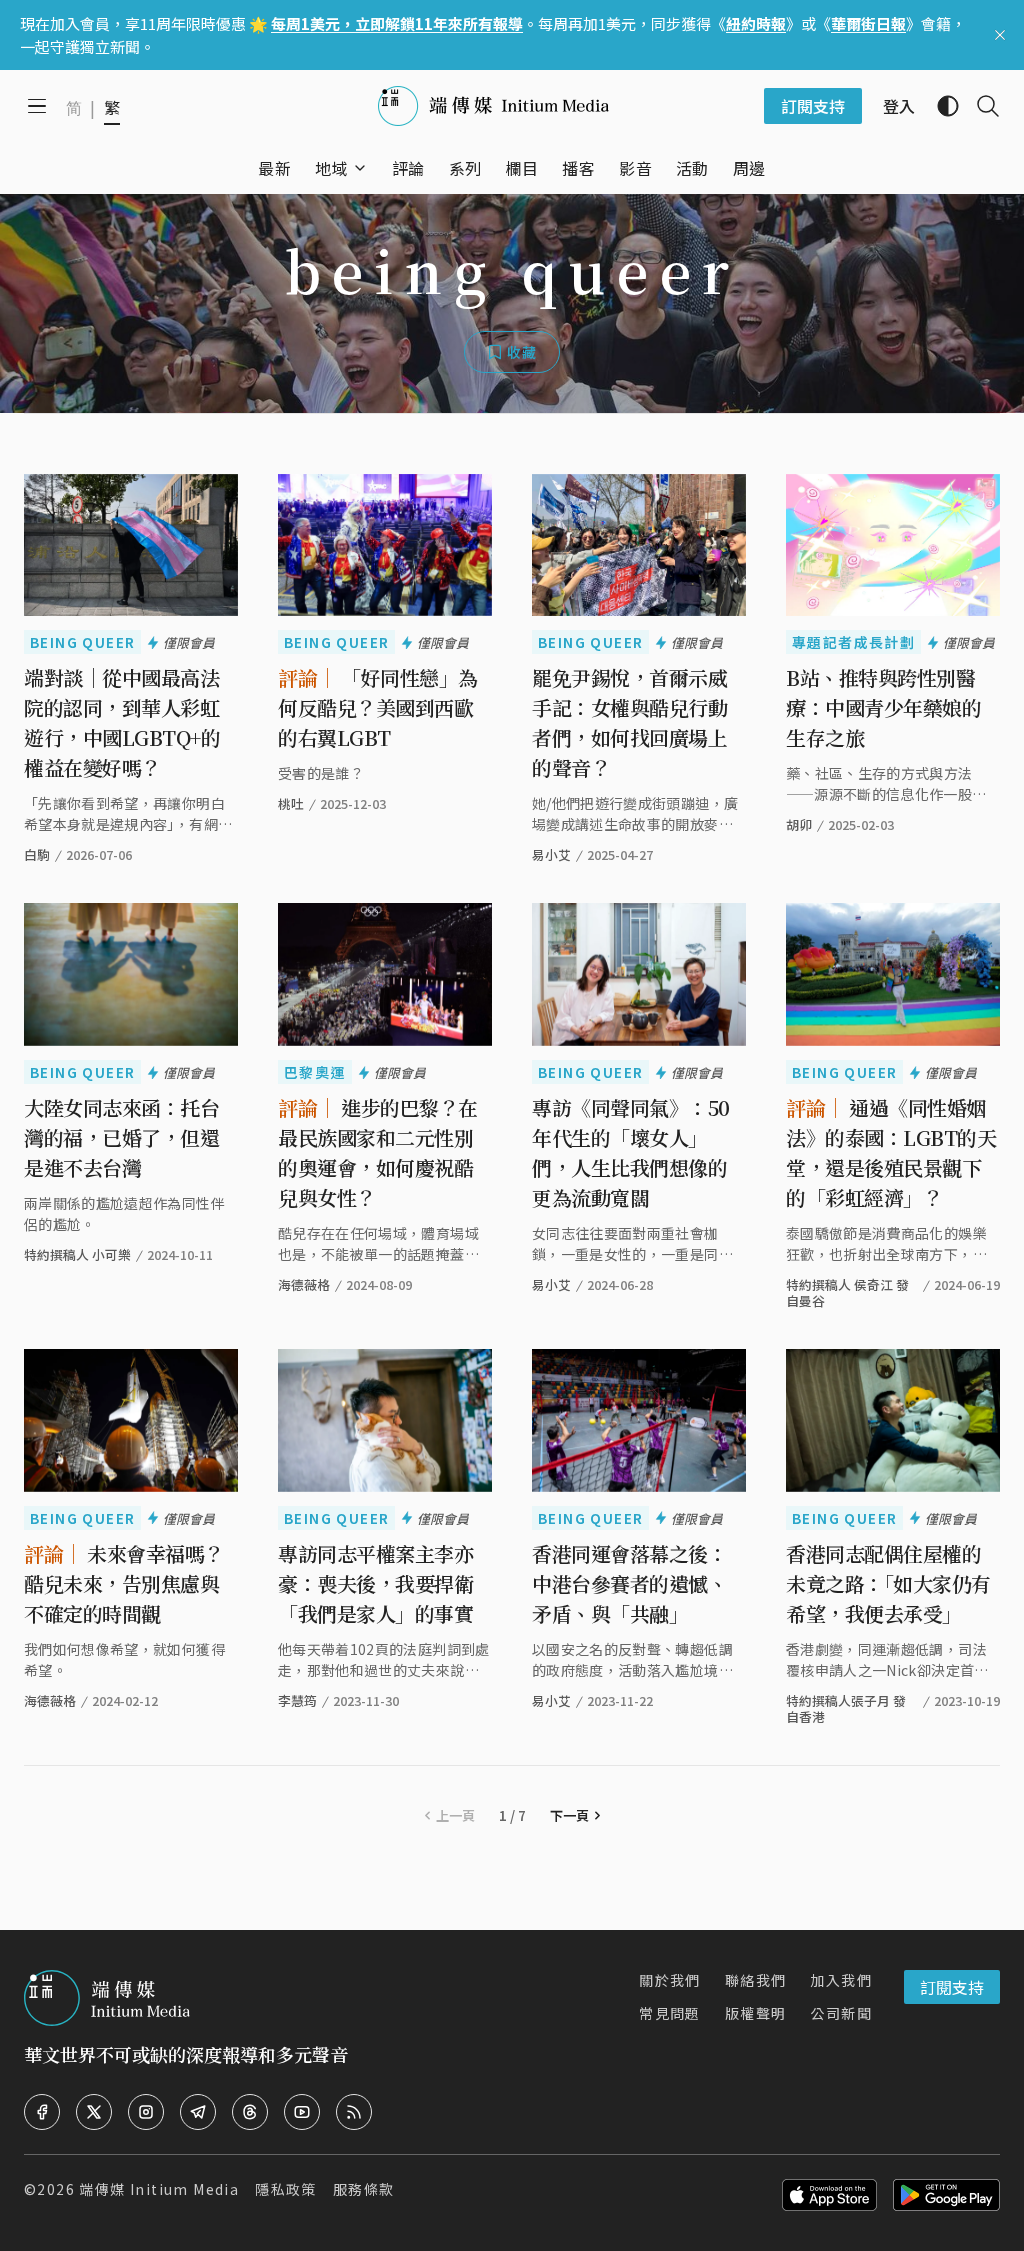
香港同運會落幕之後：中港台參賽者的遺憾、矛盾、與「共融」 (629, 1583)
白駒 (37, 854)
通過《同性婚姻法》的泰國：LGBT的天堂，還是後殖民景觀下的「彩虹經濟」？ (891, 1152)
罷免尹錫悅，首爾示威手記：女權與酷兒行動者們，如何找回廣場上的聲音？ (629, 722)
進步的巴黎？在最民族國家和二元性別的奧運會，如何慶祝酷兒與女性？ (378, 1152)
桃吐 (291, 803)
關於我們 (670, 1980)
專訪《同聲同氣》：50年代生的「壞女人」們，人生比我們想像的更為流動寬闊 (631, 1152)
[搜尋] (980, 106)
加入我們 (841, 1980)
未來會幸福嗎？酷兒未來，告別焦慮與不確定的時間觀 (124, 1583)
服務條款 (364, 2189)
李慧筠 (297, 1700)
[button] (331, 168)
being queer (82, 642)
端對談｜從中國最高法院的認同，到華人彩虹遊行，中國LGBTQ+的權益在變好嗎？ (122, 722)
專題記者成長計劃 (853, 642)
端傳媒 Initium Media (159, 2189)
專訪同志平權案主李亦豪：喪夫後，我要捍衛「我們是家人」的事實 (375, 1583)
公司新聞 (841, 2013)
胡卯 (799, 824)
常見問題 (670, 2013)
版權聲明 (756, 2013)
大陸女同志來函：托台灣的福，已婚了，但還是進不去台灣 (121, 1137)
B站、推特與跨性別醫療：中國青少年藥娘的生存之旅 (883, 707)
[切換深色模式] (940, 106)
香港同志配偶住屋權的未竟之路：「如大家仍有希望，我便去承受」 (888, 1583)
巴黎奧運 (315, 1072)
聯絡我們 (756, 1980)
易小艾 (551, 854)
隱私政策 (286, 2189)
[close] (1000, 35)
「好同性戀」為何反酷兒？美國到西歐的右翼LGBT (378, 707)
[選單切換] (360, 168)
